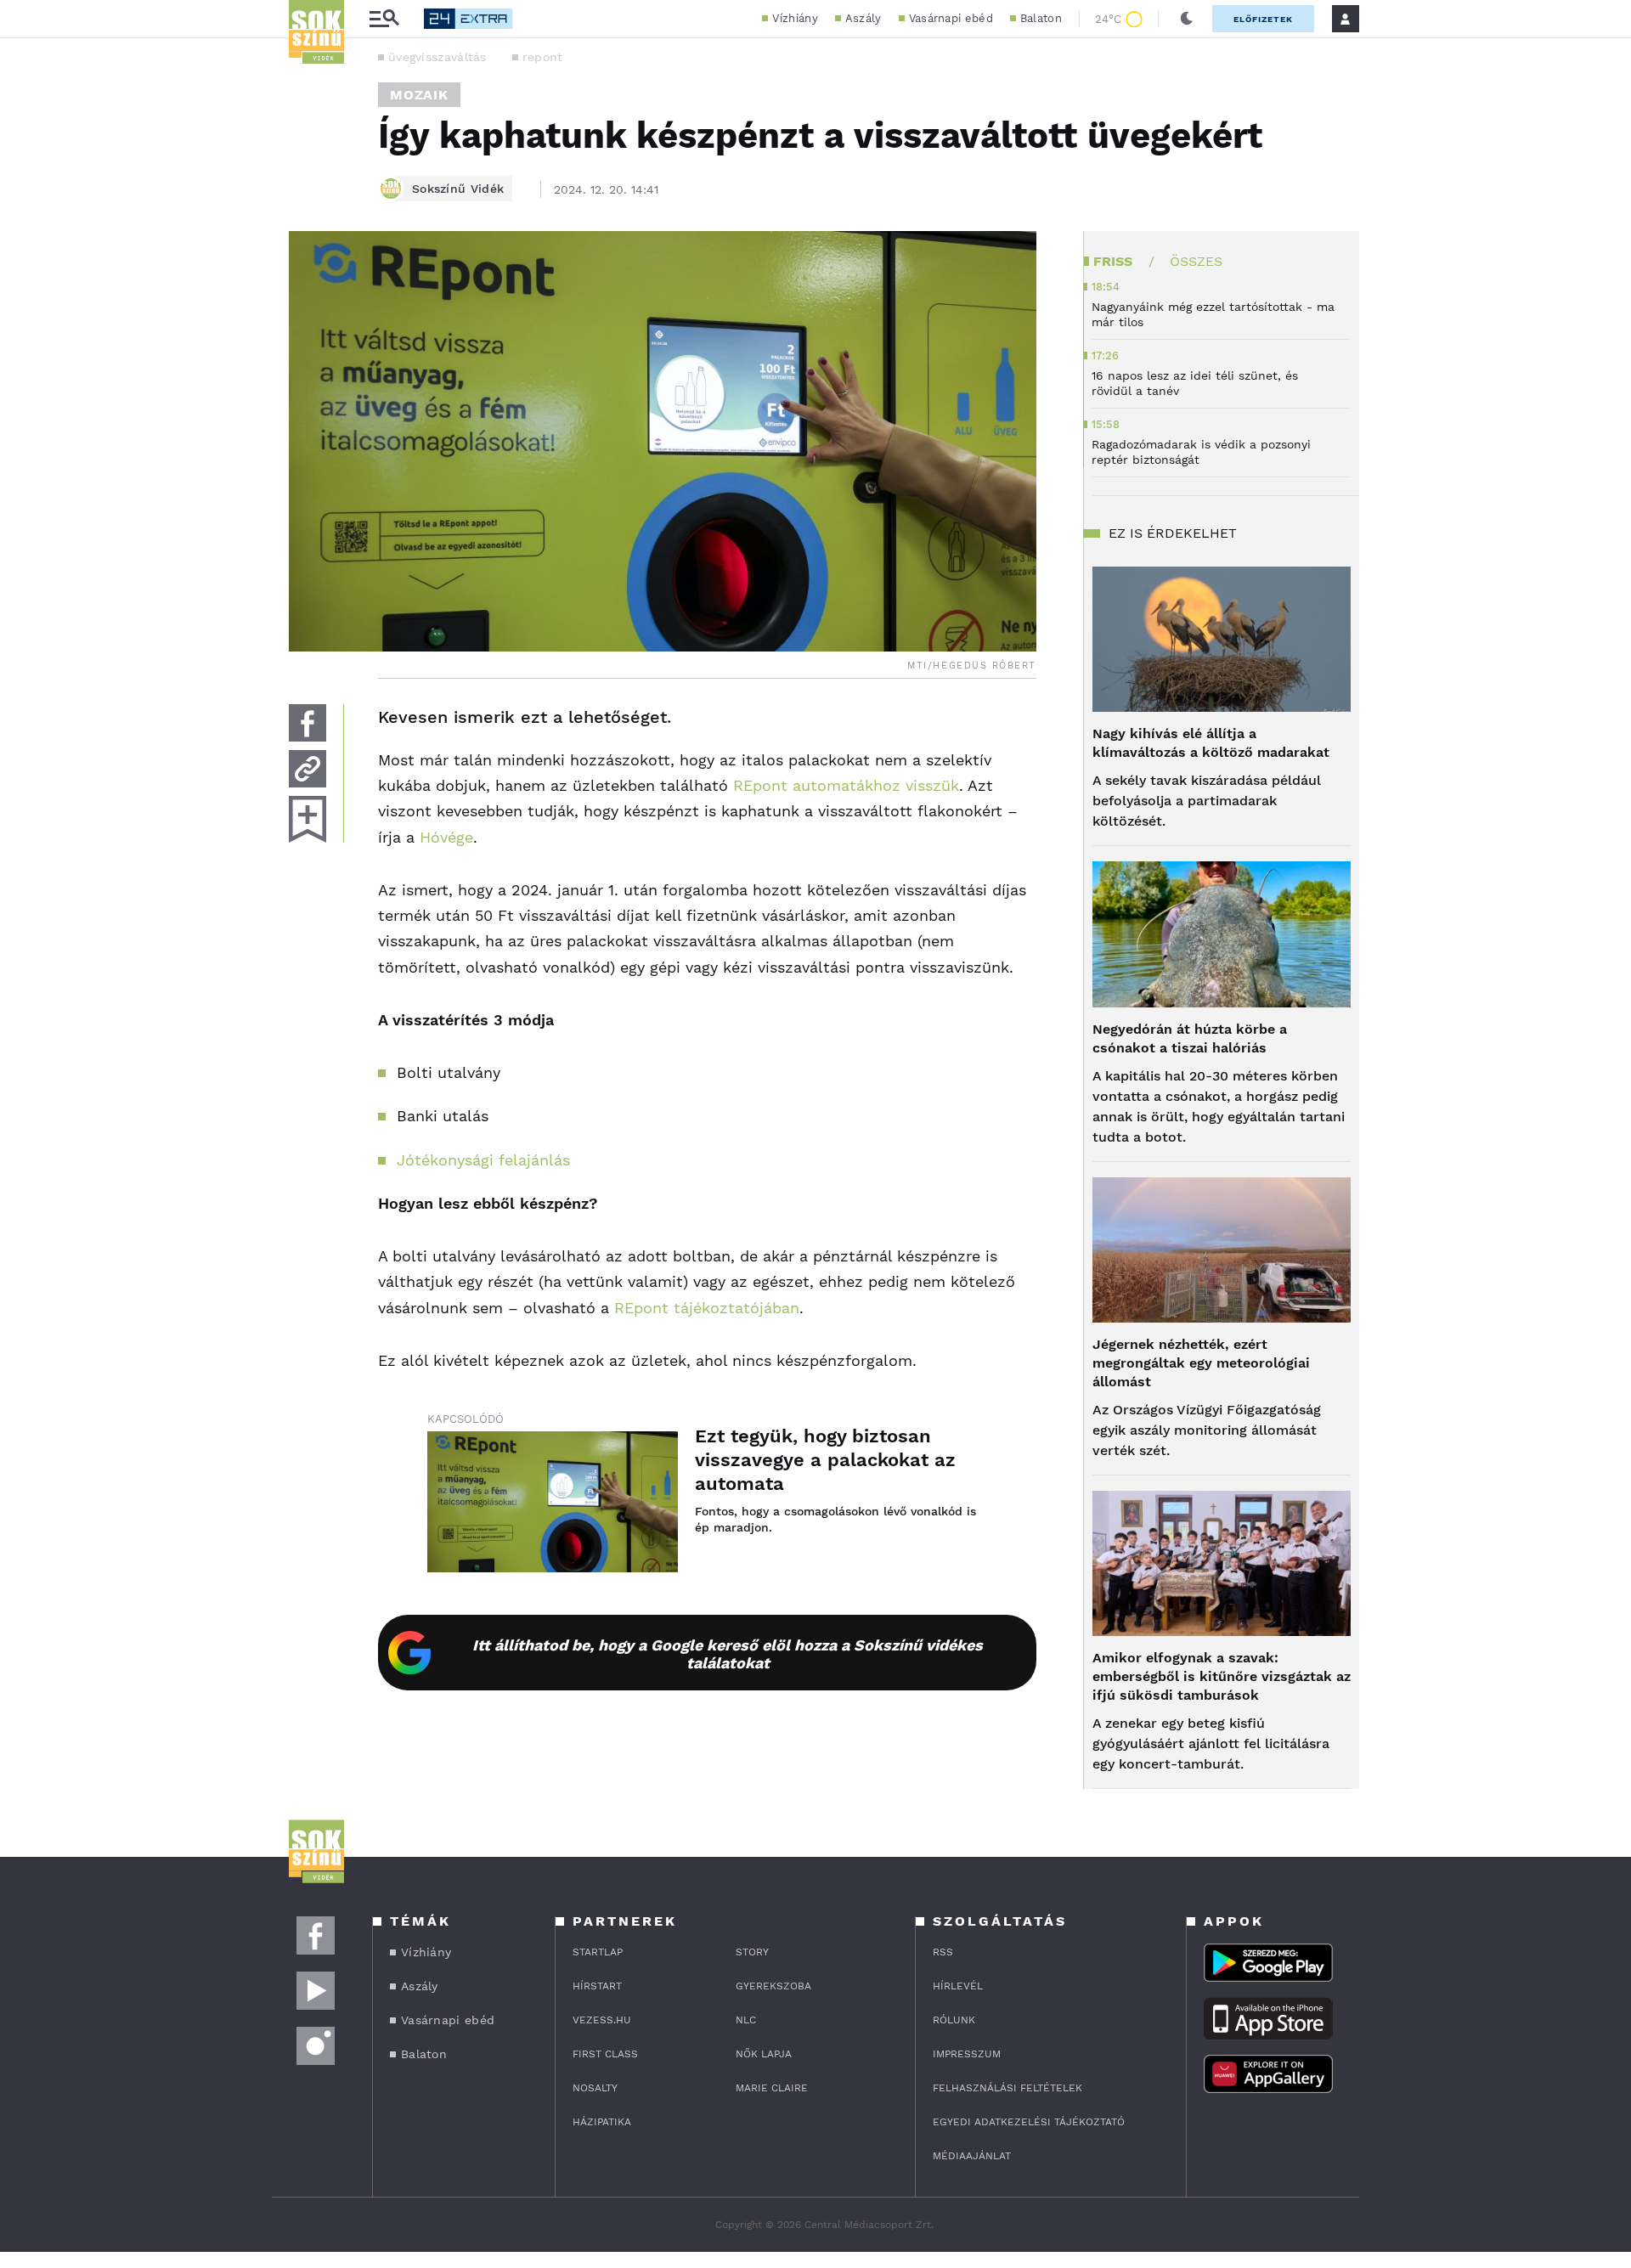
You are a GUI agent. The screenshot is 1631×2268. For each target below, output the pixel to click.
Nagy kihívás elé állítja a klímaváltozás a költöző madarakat (1211, 743)
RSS (943, 1952)
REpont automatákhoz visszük (846, 785)
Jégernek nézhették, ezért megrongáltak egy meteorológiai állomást (1201, 1363)
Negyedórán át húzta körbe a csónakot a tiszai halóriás (1190, 1038)
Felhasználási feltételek (1007, 2088)
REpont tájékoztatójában (707, 1308)
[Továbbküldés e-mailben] (308, 769)
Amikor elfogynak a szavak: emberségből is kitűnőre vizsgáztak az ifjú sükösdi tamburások (1222, 1676)
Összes (1196, 261)
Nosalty (595, 2088)
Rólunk (954, 2020)
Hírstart (597, 1986)
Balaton (1041, 18)
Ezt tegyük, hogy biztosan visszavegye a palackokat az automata (825, 1460)
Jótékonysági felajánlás (483, 1160)
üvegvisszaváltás (437, 57)
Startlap (598, 1952)
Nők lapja (764, 2054)
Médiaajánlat (972, 2156)
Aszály (863, 18)
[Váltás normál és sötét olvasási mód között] (1187, 19)
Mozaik (419, 95)
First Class (605, 2054)
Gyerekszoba (773, 1986)
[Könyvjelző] (308, 819)
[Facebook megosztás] (308, 723)
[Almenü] (384, 19)
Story (752, 1952)
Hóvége (446, 837)
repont (543, 57)
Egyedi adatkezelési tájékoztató (1029, 2122)
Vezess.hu (602, 2020)
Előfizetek (1263, 19)
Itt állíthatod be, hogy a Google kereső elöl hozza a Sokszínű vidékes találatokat (728, 1654)
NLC (746, 2020)
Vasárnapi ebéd (951, 18)
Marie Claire (772, 2088)
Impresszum (967, 2054)
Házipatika (602, 2122)
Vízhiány (795, 18)
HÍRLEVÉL (958, 1986)
